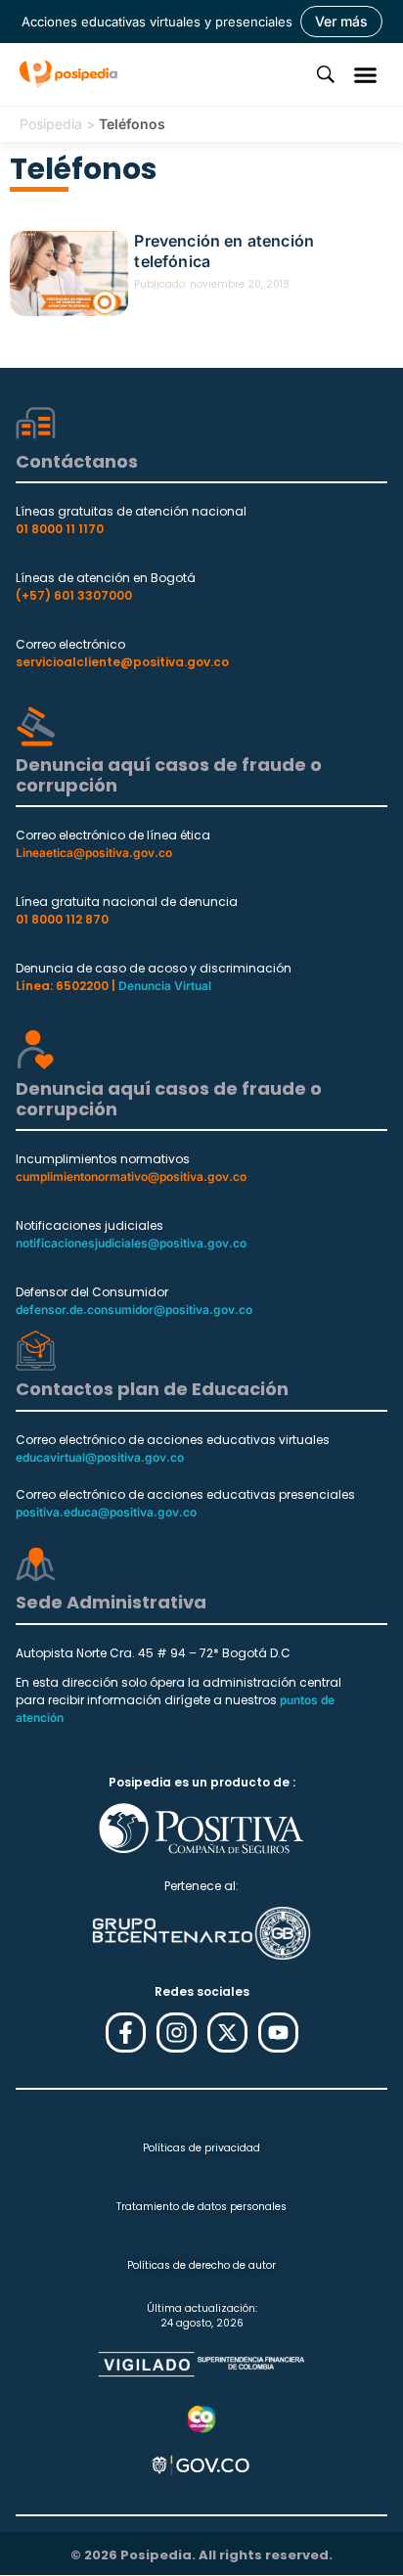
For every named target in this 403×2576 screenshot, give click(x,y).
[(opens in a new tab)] (69, 273)
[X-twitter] (227, 2033)
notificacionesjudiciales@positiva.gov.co (131, 1243)
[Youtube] (278, 2033)
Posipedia (51, 124)
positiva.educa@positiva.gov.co (106, 1512)
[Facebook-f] (126, 2033)
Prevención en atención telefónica (224, 251)
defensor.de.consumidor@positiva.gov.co (134, 1310)
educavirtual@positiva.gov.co (100, 1457)
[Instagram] (177, 2033)
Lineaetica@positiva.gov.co (94, 853)
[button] (366, 74)
